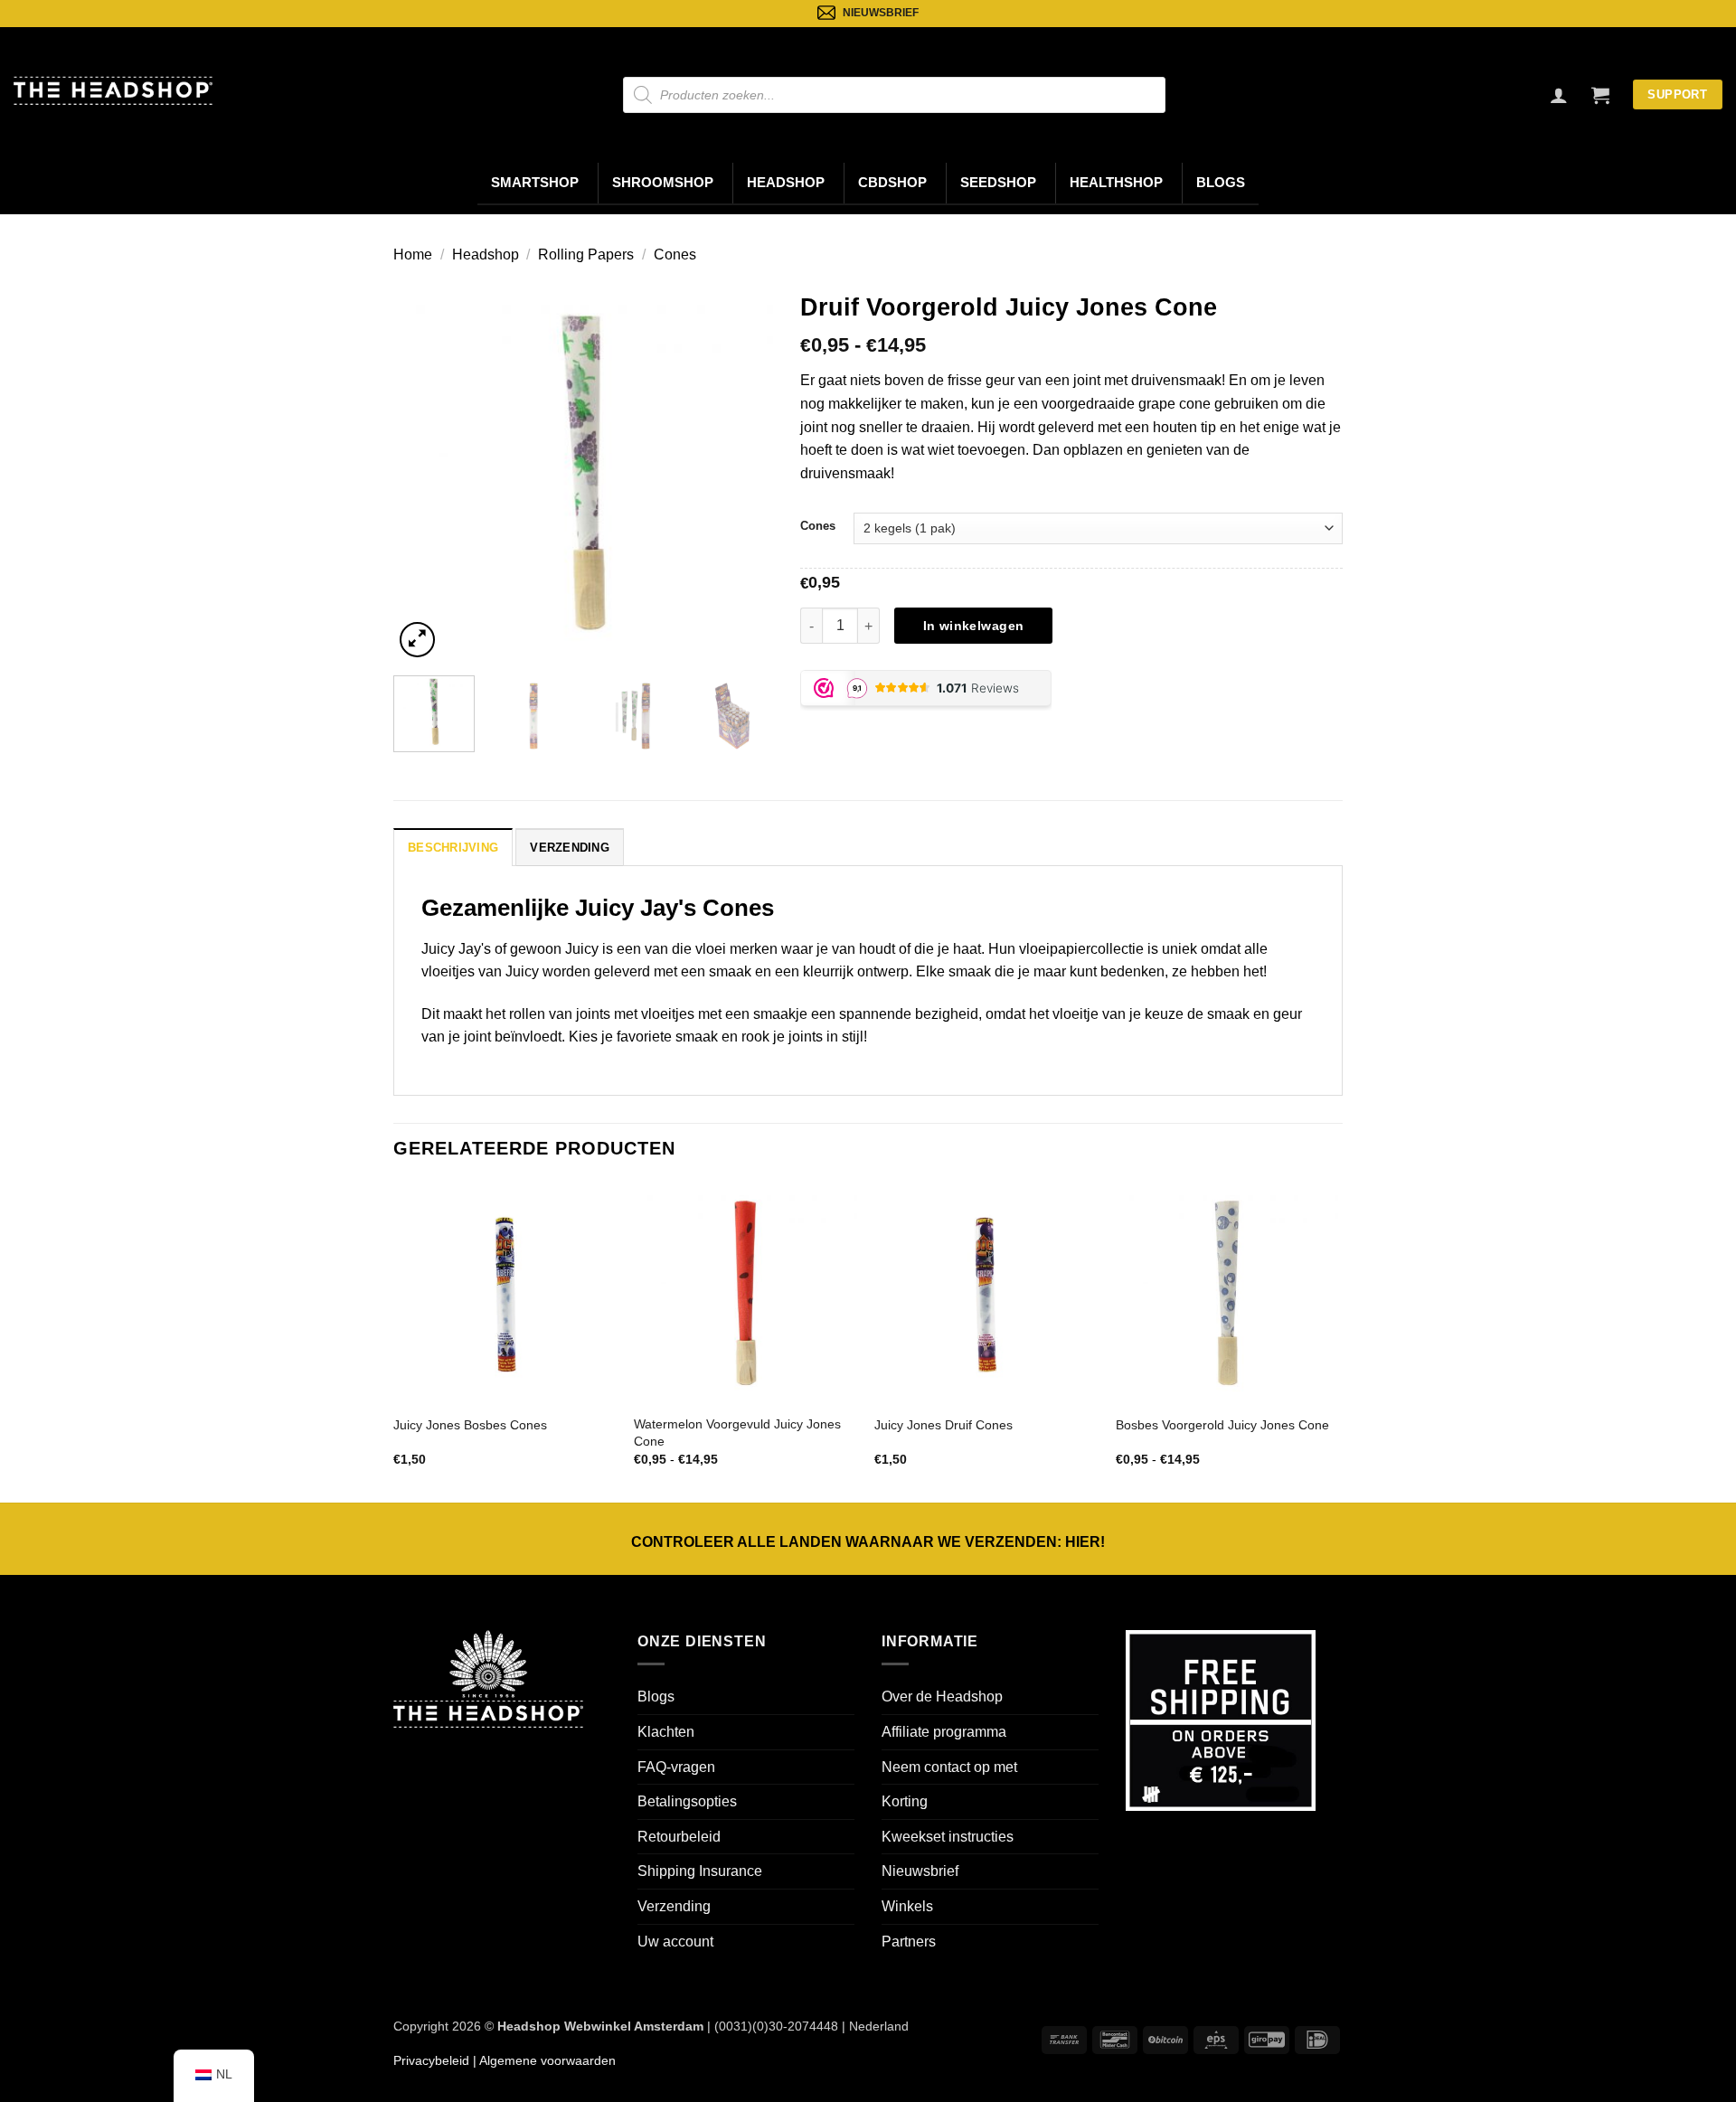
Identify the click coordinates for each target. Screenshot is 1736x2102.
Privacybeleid (431, 2060)
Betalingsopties (687, 1801)
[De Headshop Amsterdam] (113, 90)
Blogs (1221, 183)
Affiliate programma (944, 1732)
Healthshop (1116, 183)
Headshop (786, 183)
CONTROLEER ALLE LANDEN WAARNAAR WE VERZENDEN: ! (868, 1542)
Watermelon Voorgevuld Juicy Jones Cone (737, 1433)
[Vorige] (424, 472)
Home (413, 255)
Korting (905, 1801)
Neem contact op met (949, 1767)
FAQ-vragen (676, 1767)
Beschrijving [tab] (453, 848)
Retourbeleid (679, 1837)
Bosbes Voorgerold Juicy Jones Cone (1222, 1425)
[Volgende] (742, 472)
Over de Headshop (942, 1697)
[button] (1600, 95)
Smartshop (535, 183)
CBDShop (892, 183)
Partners (909, 1942)
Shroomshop (663, 183)
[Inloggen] (1559, 95)
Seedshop (998, 183)
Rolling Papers (586, 255)
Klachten (666, 1732)
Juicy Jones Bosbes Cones (470, 1425)
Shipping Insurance (700, 1871)
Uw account (675, 1942)
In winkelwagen (974, 626)
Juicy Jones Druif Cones (943, 1425)
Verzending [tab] (570, 848)
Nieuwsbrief (920, 1871)
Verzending (674, 1906)
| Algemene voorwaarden (542, 2060)
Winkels (907, 1906)
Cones (675, 255)
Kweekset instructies (948, 1837)
